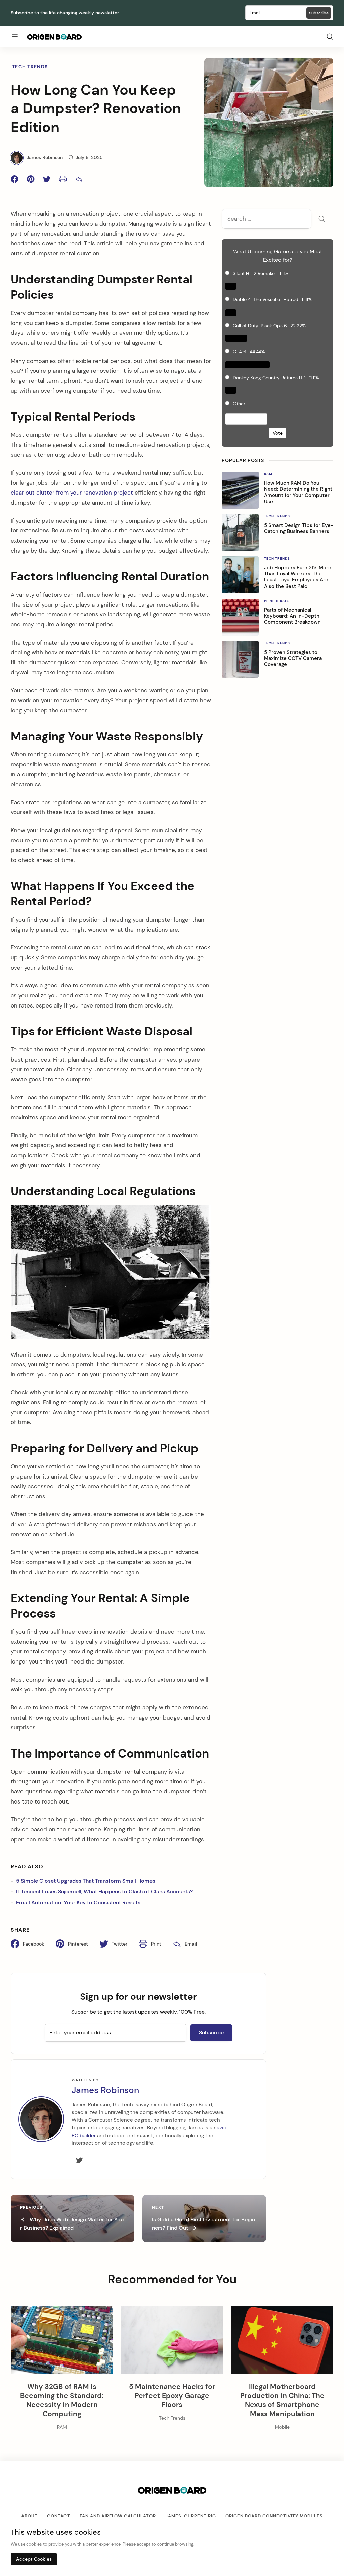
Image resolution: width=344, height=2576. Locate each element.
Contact (59, 2516)
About (29, 2516)
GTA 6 (240, 352)
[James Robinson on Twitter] (79, 2161)
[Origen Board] (54, 37)
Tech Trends (30, 67)
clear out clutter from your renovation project (72, 493)
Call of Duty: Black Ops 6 (260, 326)
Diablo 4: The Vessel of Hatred (266, 299)
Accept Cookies (34, 2559)
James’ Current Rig (191, 2516)
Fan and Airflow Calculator (118, 2516)
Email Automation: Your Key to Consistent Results (78, 1902)
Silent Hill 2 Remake (254, 273)
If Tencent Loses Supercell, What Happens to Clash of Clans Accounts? (104, 1892)
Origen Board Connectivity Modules (274, 2516)
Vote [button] (278, 433)
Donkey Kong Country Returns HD (269, 378)
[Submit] (322, 219)
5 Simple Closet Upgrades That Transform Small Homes (86, 1881)
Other (239, 404)
